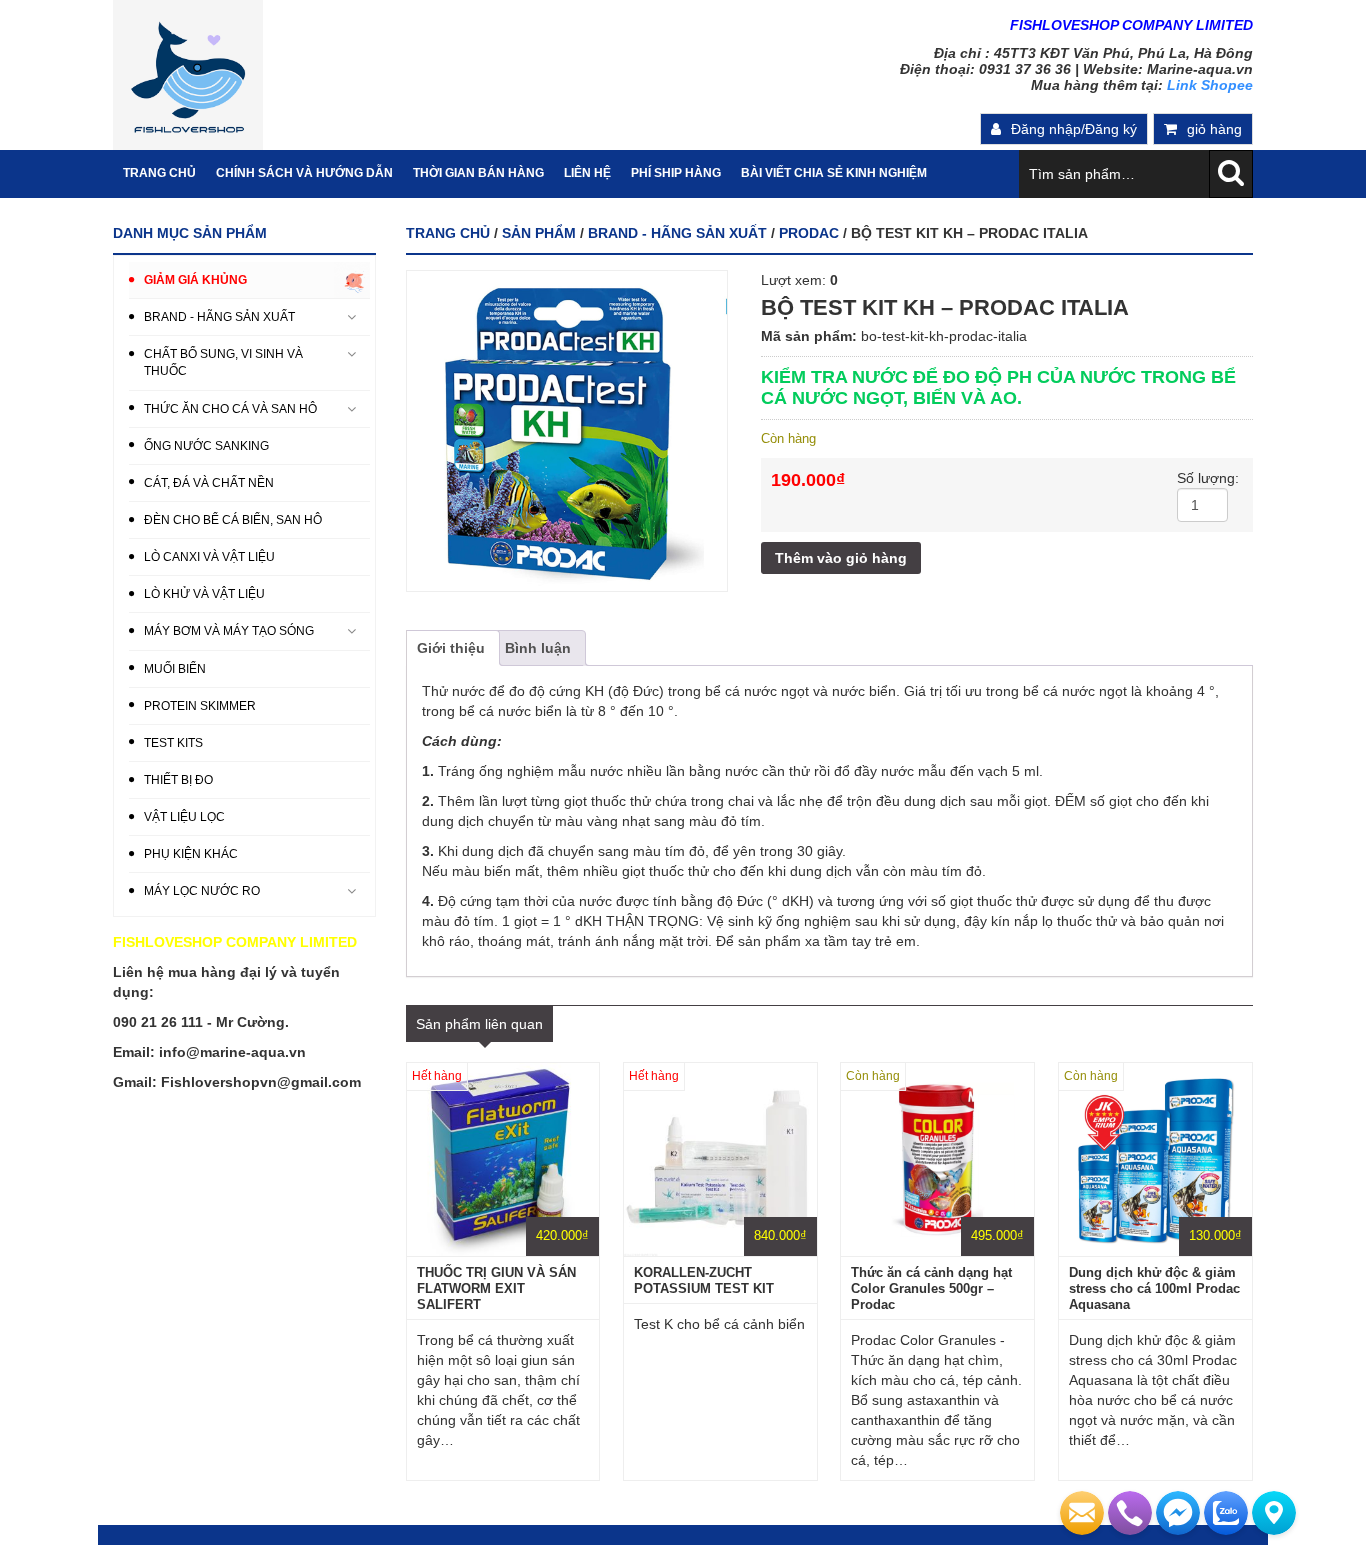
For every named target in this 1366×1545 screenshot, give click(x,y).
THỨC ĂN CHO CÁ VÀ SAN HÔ (230, 409)
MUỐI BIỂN (175, 669)
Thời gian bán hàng (478, 173)
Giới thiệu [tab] (451, 648)
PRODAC (809, 233)
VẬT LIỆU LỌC (184, 817)
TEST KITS (173, 743)
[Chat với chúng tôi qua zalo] (1226, 1513)
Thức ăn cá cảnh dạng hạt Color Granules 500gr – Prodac (931, 1288)
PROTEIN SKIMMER (200, 706)
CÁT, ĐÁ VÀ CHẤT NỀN (209, 483)
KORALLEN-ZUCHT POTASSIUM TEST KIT (704, 1280)
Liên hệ (587, 173)
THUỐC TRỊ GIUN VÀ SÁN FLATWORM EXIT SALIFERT (496, 1288)
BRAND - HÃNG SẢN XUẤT (677, 233)
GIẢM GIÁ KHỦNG (195, 280)
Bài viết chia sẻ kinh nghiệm (834, 173)
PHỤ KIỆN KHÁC (191, 854)
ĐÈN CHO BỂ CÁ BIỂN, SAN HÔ (233, 520)
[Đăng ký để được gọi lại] (1130, 1513)
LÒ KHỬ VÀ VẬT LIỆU (204, 594)
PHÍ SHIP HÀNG (676, 173)
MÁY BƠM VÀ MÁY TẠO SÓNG (229, 631)
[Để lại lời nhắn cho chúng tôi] (1082, 1513)
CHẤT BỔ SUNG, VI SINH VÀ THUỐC (223, 362)
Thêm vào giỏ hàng (841, 558)
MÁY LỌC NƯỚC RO (202, 891)
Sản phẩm (539, 233)
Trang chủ (448, 233)
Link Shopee (1210, 85)
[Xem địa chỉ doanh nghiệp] (1274, 1513)
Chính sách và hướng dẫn (304, 173)
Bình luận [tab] (538, 648)
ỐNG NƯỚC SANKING (206, 446)
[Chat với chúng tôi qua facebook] (1178, 1513)
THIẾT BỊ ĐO (178, 780)
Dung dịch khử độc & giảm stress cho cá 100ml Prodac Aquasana (1154, 1288)
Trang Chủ (159, 173)
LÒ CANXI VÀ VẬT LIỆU (209, 557)
